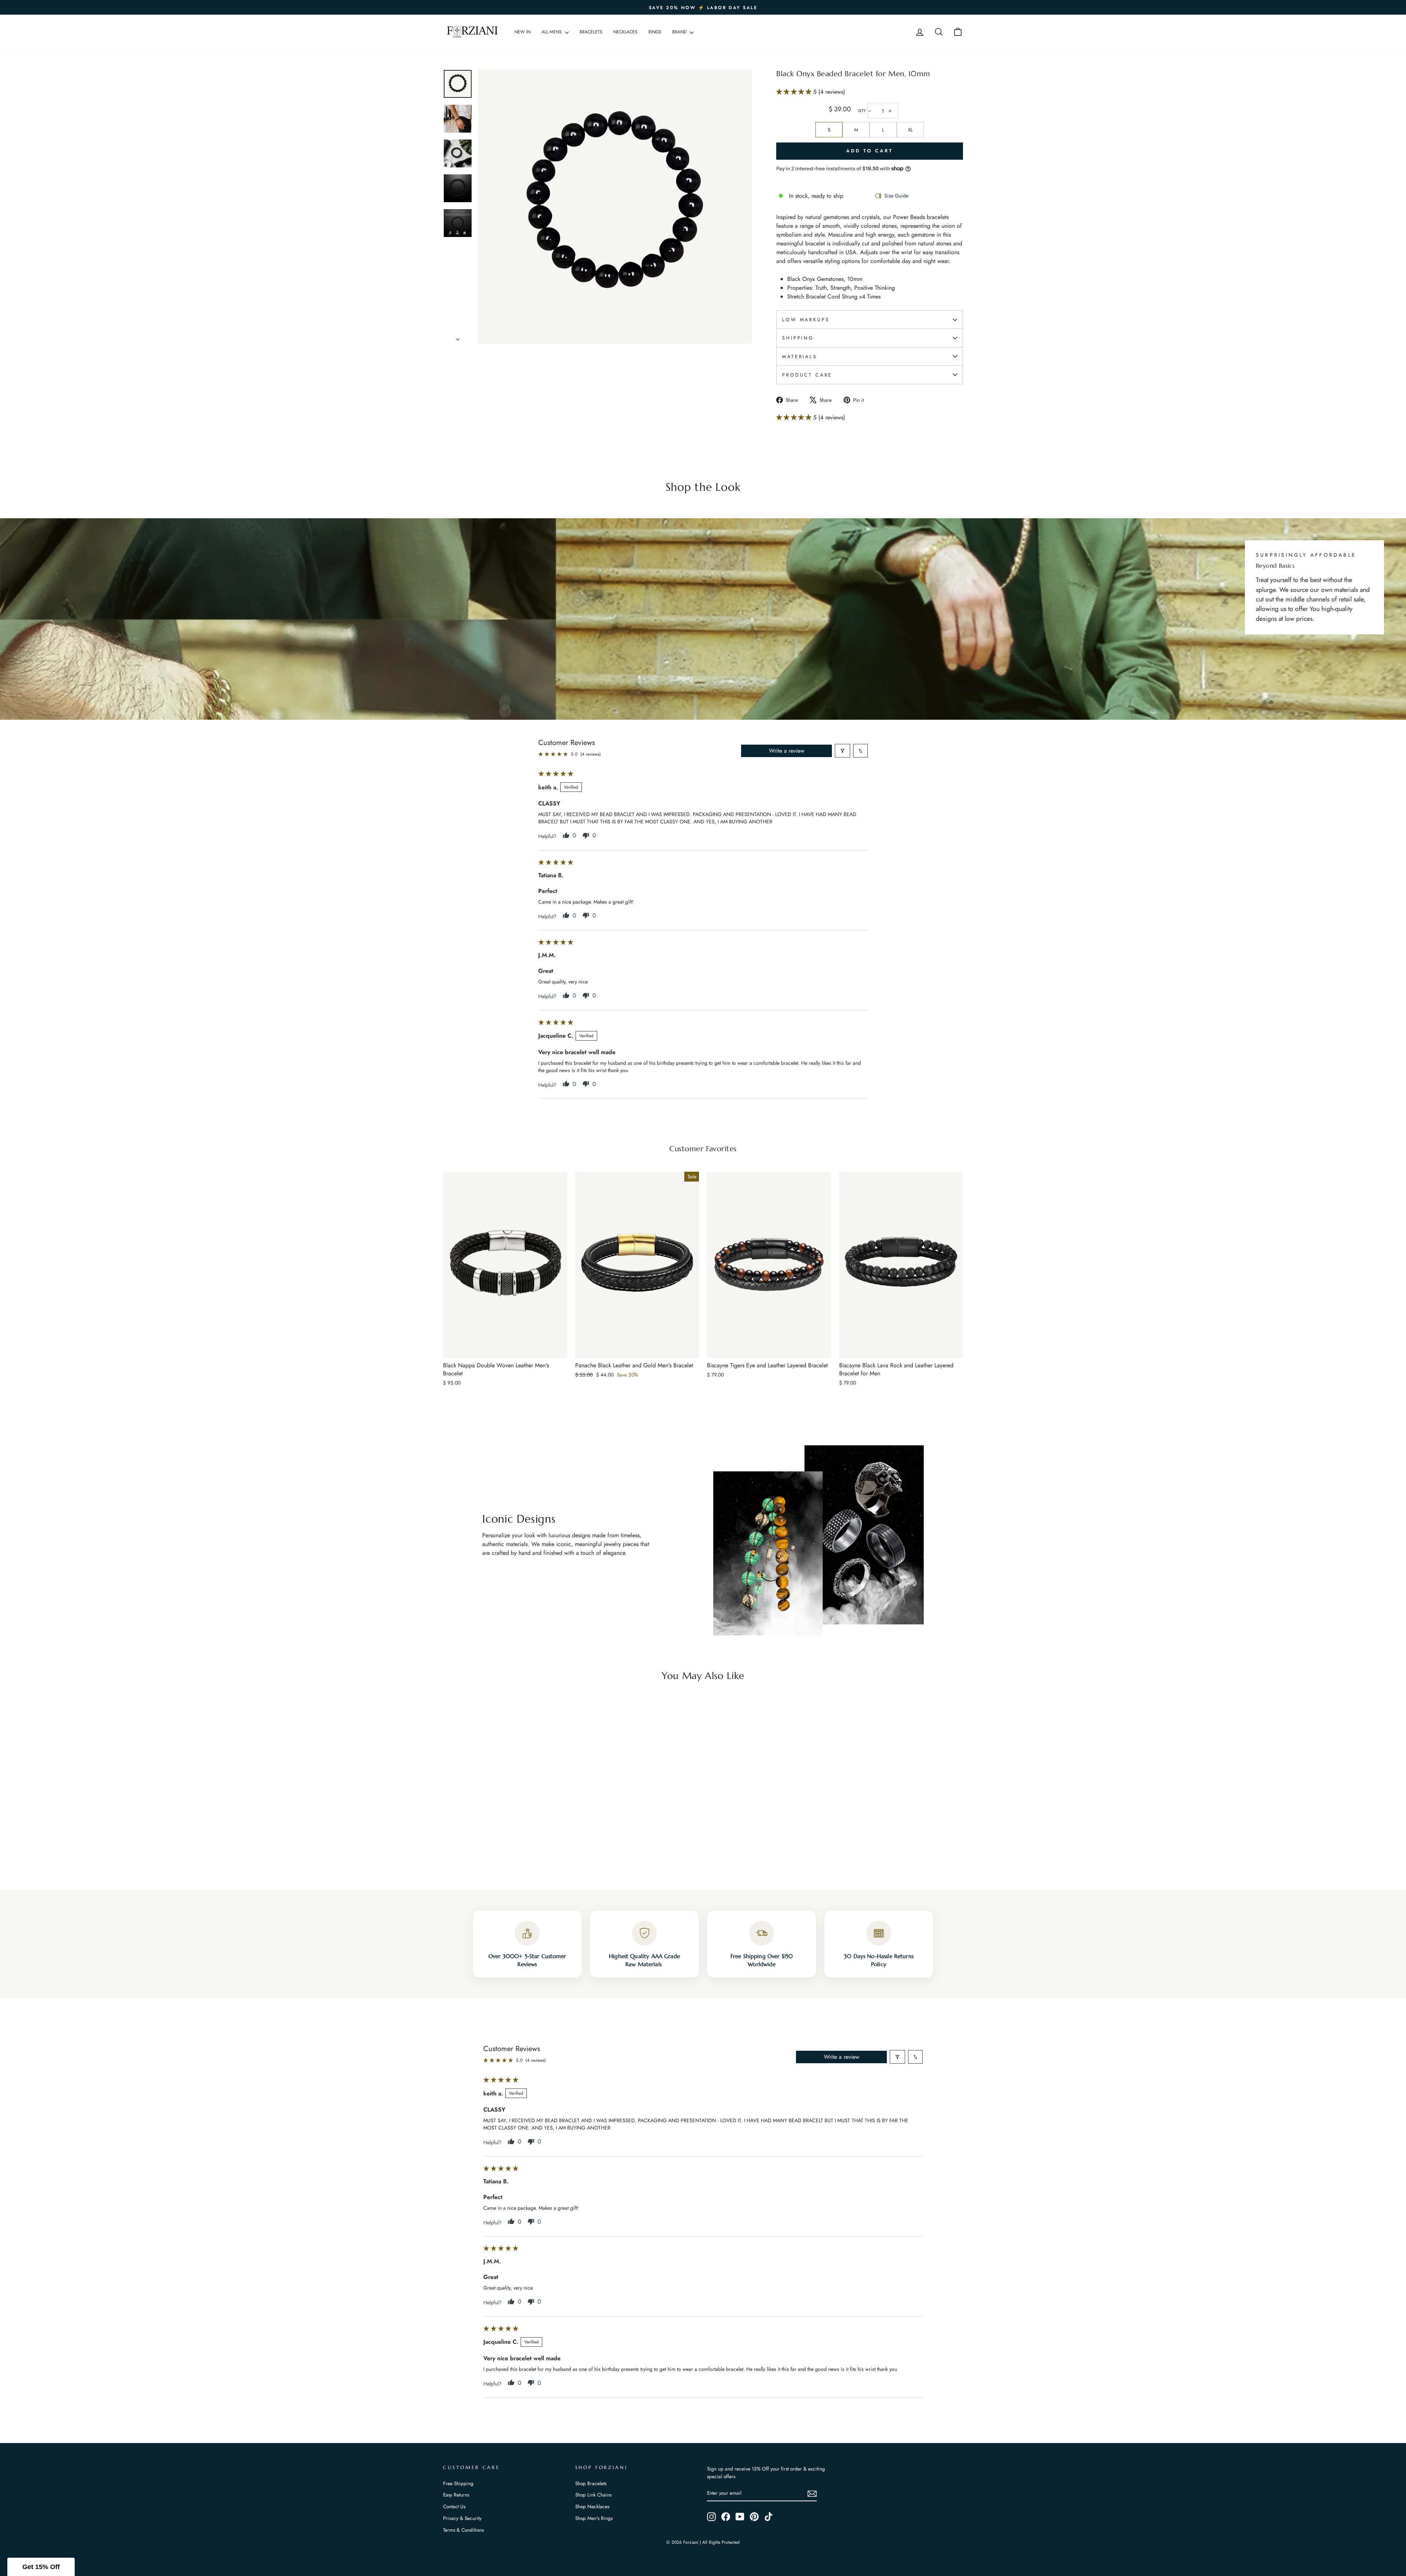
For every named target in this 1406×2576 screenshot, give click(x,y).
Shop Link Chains (593, 2495)
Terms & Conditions (463, 2530)
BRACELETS (591, 32)
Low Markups (806, 320)
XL (910, 130)
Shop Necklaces (592, 2506)
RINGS (655, 32)
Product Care (807, 375)
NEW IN (522, 32)
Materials (800, 357)
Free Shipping (458, 2483)
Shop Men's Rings (594, 2518)
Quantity (862, 111)
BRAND (680, 32)
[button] (795, 92)
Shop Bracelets (591, 2483)
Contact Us (454, 2506)
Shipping (798, 338)
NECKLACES (625, 32)
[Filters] (843, 751)
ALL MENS (552, 32)
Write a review (787, 751)
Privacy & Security (462, 2518)
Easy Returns (456, 2495)
